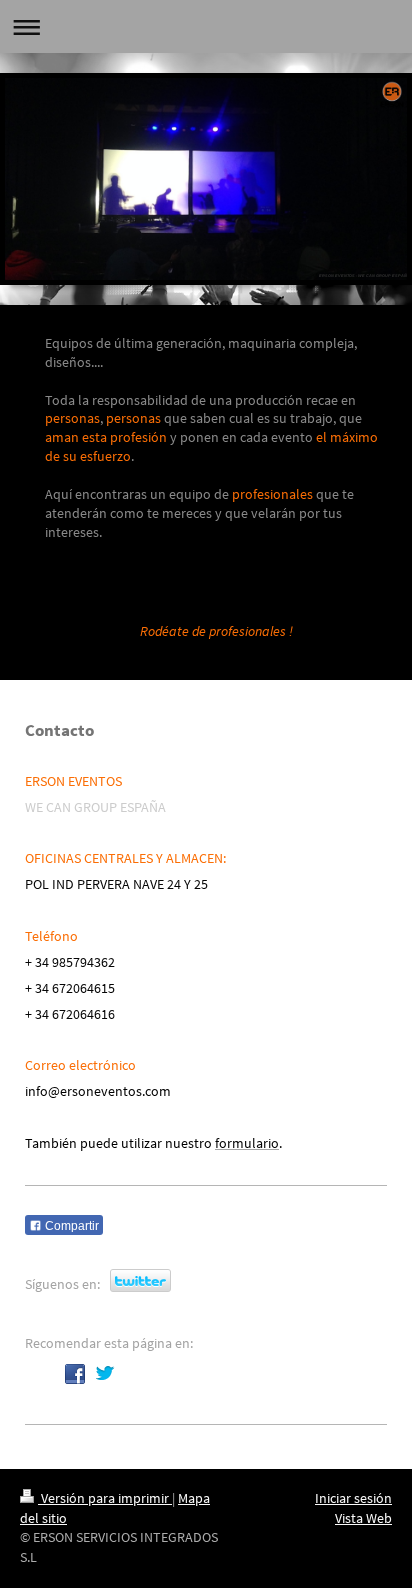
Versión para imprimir (105, 1498)
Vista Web (363, 1518)
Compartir (70, 1226)
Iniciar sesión (353, 1498)
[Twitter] (105, 1374)
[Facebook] (75, 1374)
